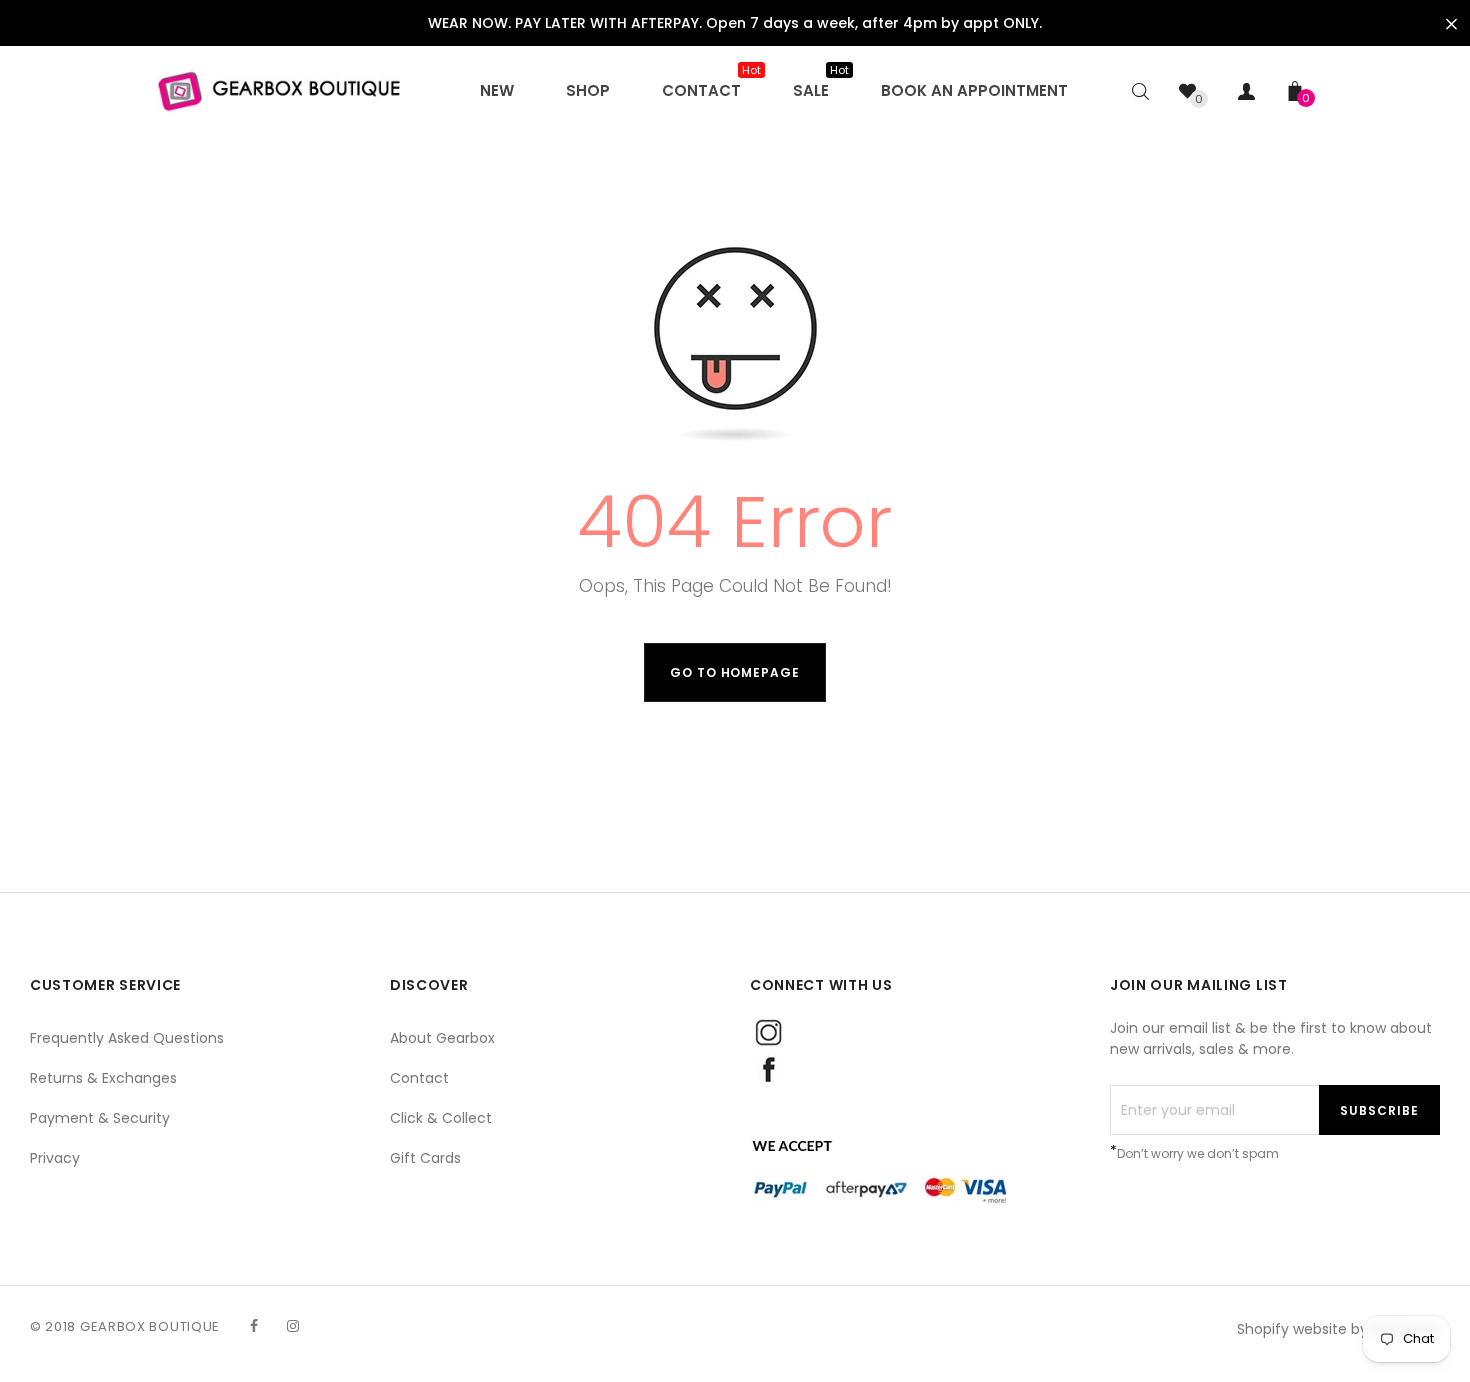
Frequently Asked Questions (127, 1038)
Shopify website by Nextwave (1338, 1329)
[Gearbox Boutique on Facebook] (254, 1326)
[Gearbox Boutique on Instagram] (293, 1326)
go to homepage (735, 672)
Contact (419, 1078)
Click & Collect (441, 1118)
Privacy (55, 1158)
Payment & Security (100, 1118)
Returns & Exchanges (103, 1078)
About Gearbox (442, 1038)
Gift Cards (425, 1158)
